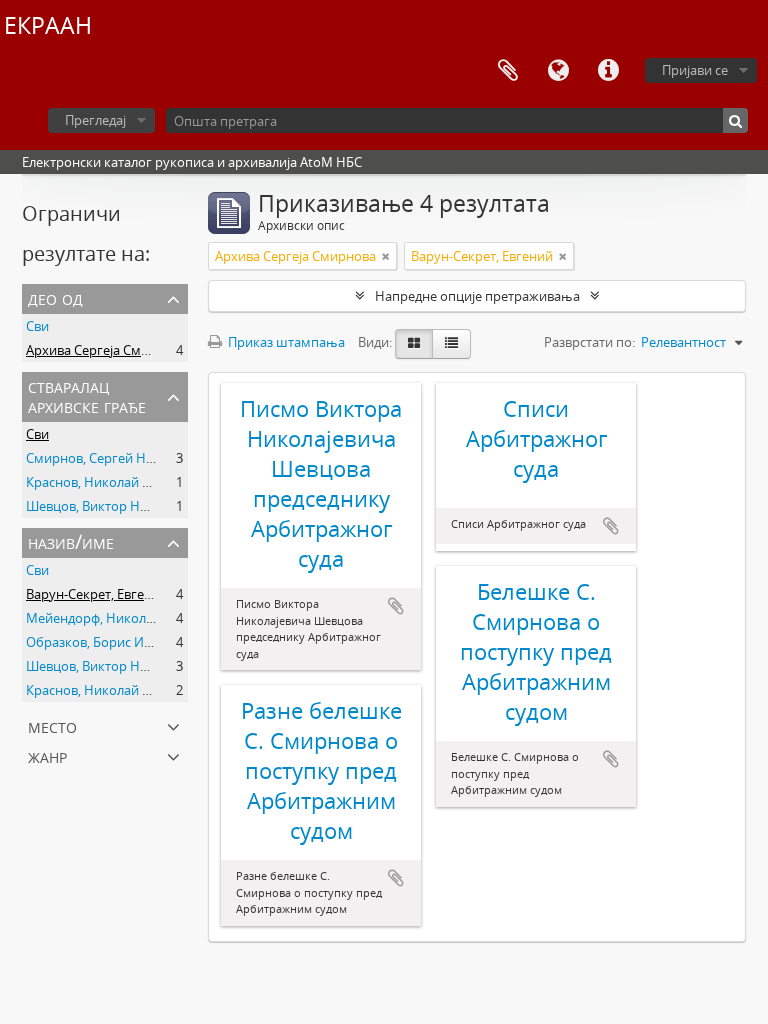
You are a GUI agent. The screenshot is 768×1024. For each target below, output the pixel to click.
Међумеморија (508, 71)
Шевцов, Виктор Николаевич (116, 506)
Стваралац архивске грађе (87, 395)
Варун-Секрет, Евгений (97, 594)
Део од (55, 297)
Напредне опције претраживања (477, 296)
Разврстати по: (589, 342)
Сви (37, 326)
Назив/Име (71, 541)
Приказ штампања (285, 342)
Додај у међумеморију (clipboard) (396, 606)
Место (52, 725)
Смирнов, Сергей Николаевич (119, 458)
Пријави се (695, 70)
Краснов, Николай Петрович (114, 482)
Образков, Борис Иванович (111, 642)
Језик (558, 71)
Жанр (47, 755)
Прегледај (95, 120)
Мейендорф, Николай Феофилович (135, 618)
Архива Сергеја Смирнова (106, 350)
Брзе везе (608, 71)
